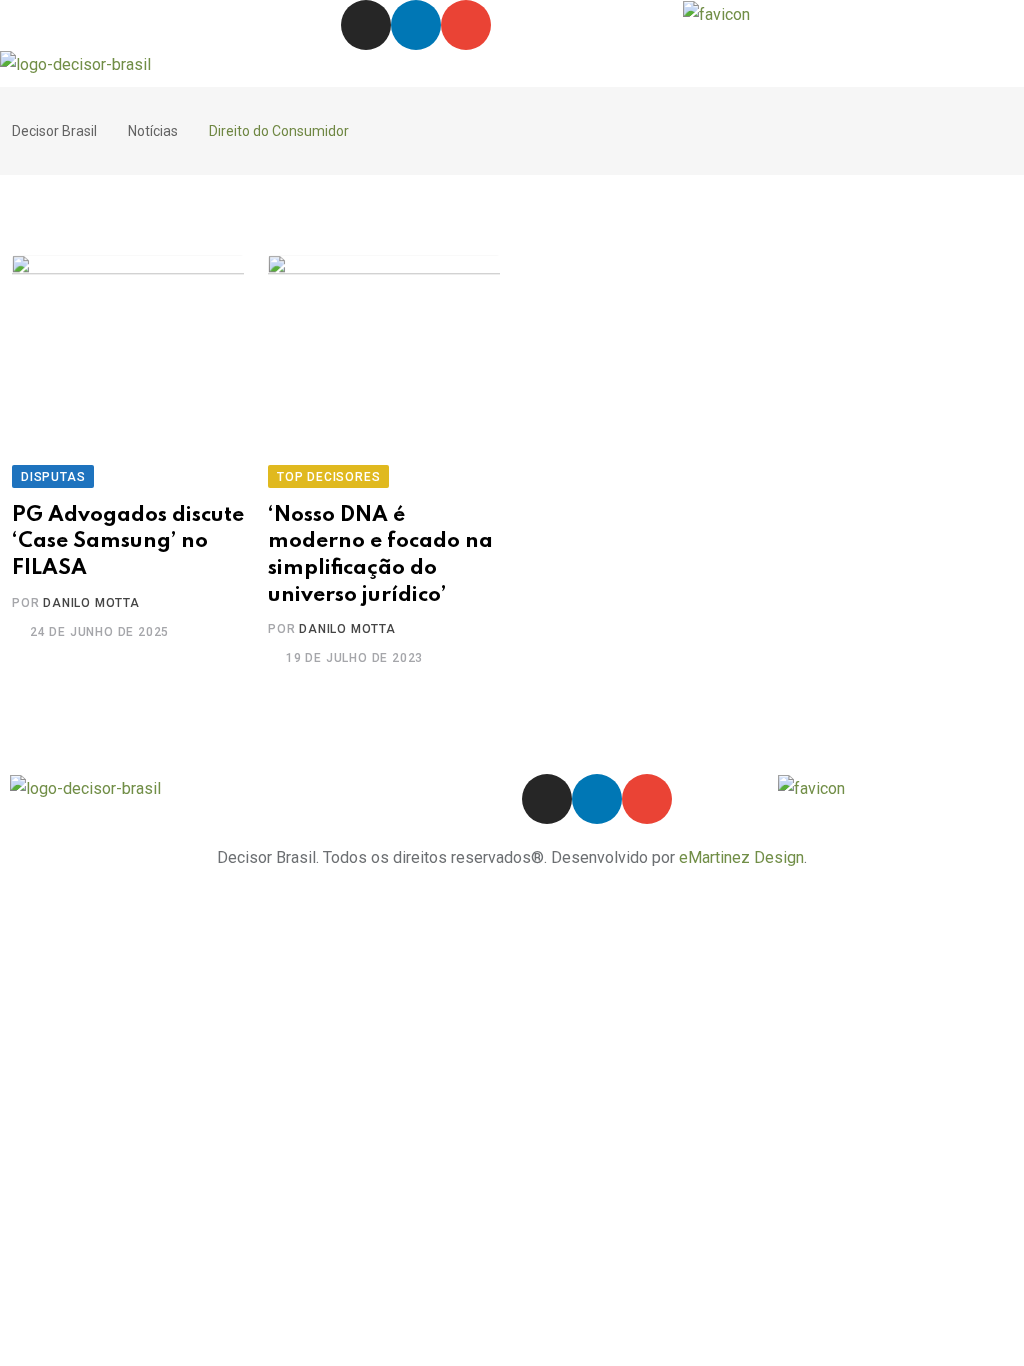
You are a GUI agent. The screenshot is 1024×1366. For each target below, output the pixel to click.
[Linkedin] (416, 25)
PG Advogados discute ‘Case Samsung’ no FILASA (128, 542)
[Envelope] (466, 25)
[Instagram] (366, 25)
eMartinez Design (741, 857)
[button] (511, 68)
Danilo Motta (91, 603)
